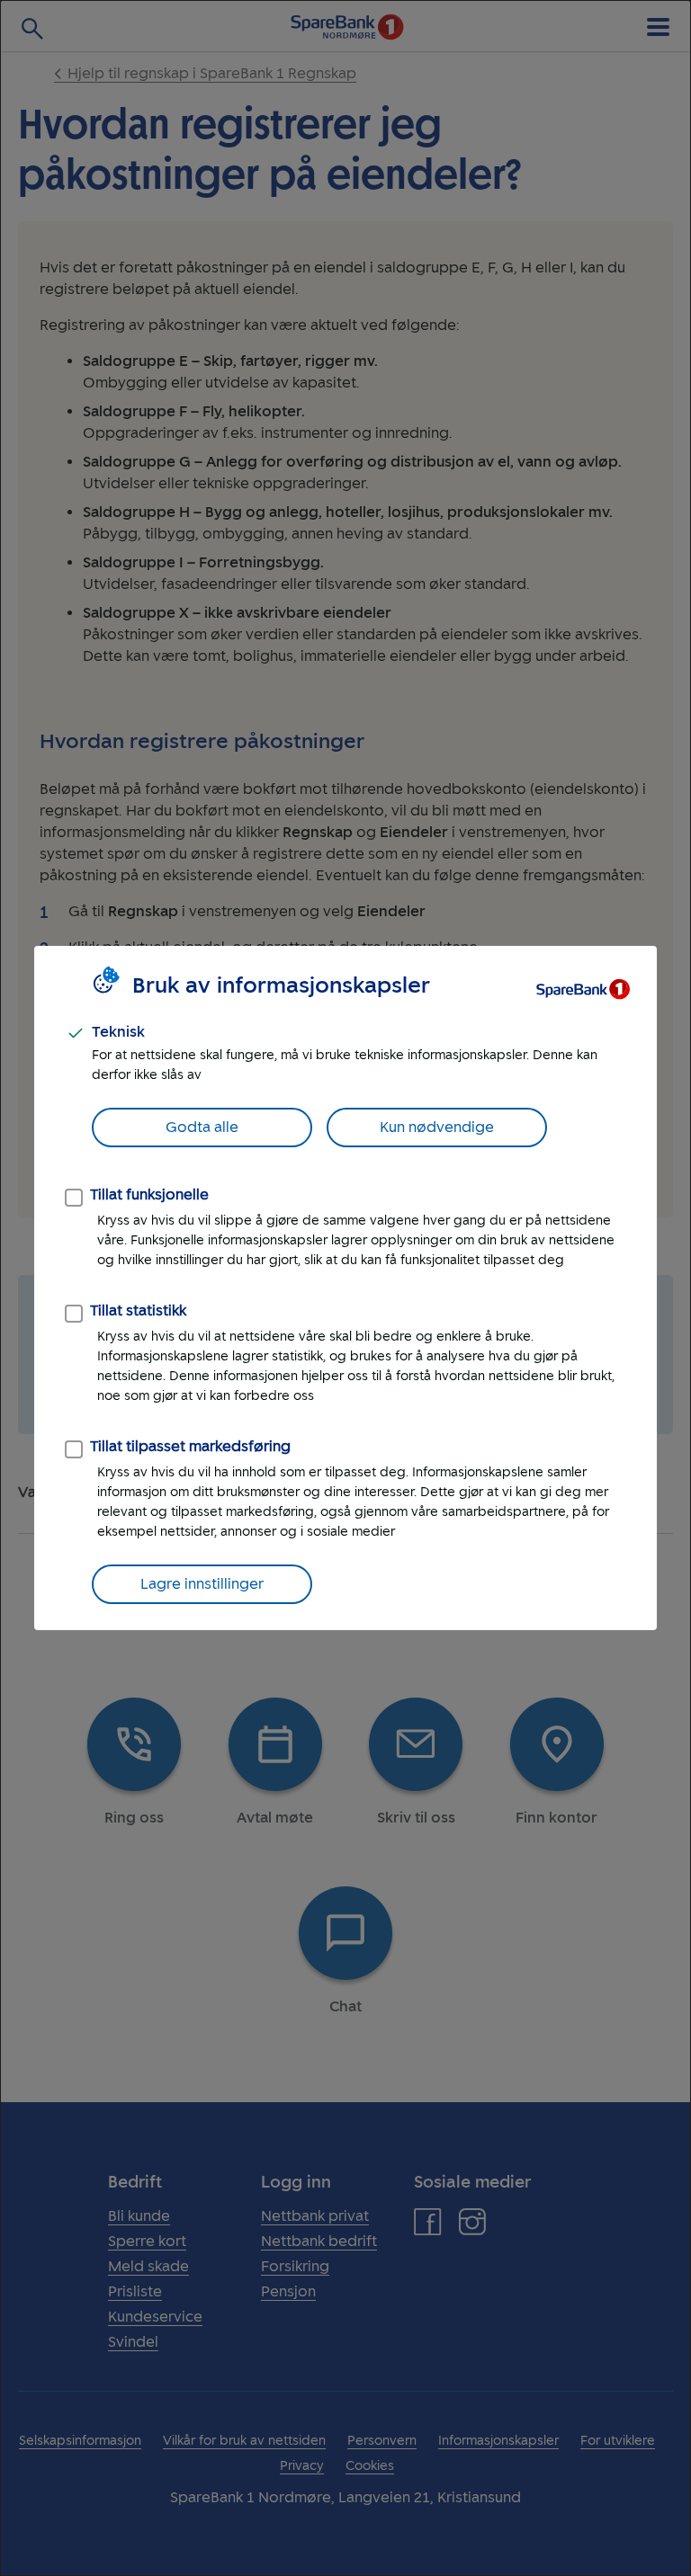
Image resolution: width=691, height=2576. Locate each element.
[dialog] (345, 1288)
